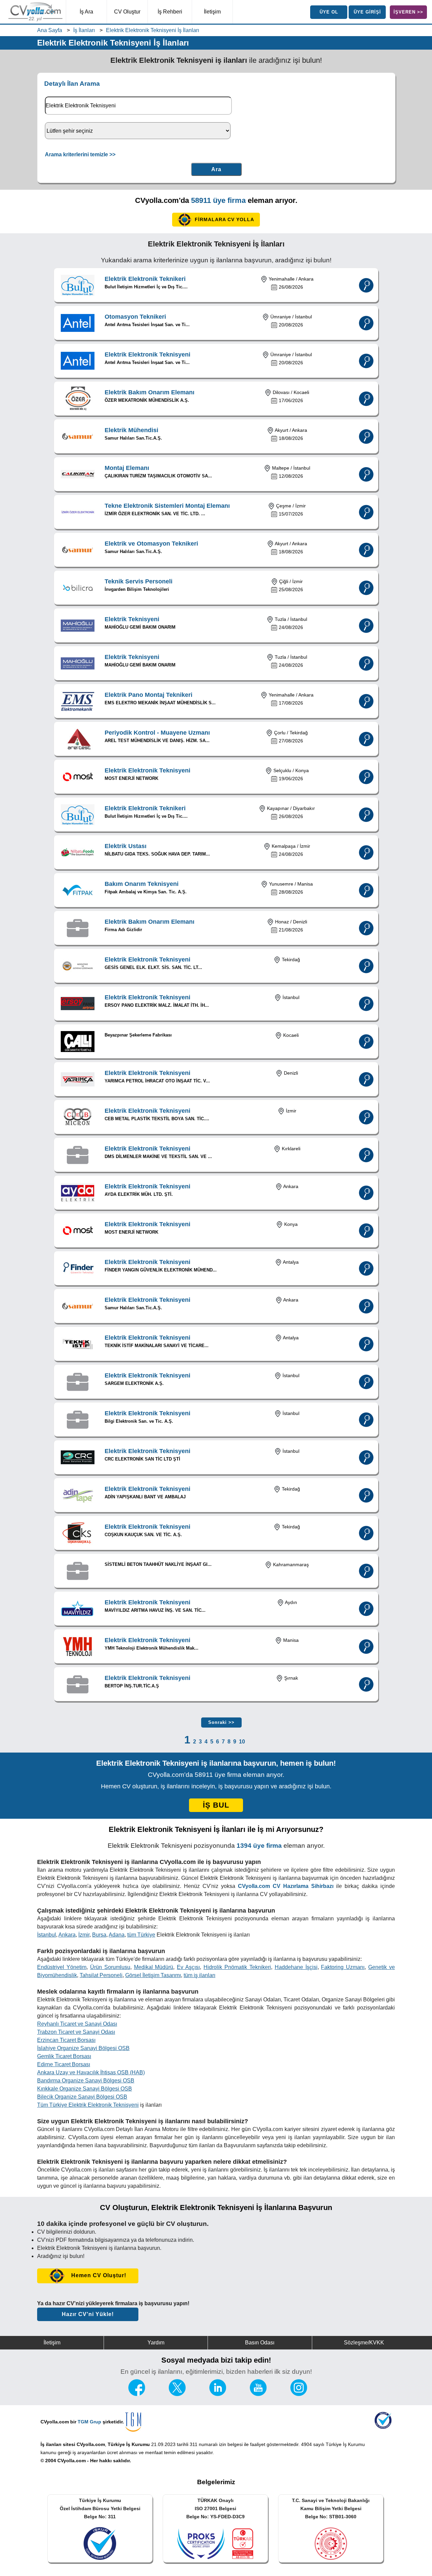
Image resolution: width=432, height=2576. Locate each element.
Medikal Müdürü (154, 1967)
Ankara (67, 1935)
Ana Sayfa (50, 30)
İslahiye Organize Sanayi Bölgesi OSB (83, 2048)
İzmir (84, 1935)
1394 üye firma (259, 1846)
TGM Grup (89, 2422)
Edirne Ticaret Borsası (64, 2064)
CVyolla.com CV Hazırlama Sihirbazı (286, 1886)
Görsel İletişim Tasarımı (153, 1975)
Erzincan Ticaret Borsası (66, 2040)
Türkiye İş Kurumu (129, 2444)
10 (242, 1742)
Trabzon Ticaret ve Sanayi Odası (76, 2032)
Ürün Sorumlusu (110, 1967)
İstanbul (47, 1935)
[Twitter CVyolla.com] (177, 2394)
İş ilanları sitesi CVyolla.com (73, 2444)
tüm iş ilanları (199, 1975)
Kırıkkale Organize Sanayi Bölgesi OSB (85, 2089)
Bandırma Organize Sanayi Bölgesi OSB (86, 2081)
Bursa (99, 1935)
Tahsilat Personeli (101, 1975)
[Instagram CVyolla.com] (299, 2394)
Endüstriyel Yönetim (62, 1967)
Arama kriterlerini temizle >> (80, 154)
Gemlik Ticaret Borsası (64, 2056)
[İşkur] (383, 2427)
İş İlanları (84, 30)
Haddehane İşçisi (296, 1967)
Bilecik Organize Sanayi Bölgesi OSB (82, 2097)
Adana (117, 1935)
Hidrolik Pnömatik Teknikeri (237, 1967)
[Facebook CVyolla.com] (137, 2394)
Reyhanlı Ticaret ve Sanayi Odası (77, 2024)
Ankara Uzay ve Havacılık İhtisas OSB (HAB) (91, 2072)
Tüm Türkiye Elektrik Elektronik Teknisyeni (88, 2105)
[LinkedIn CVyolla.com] (218, 2394)
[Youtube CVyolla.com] (258, 2394)
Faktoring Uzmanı (343, 1967)
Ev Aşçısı (188, 1967)
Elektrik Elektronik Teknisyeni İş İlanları (153, 30)
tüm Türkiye (141, 1935)
